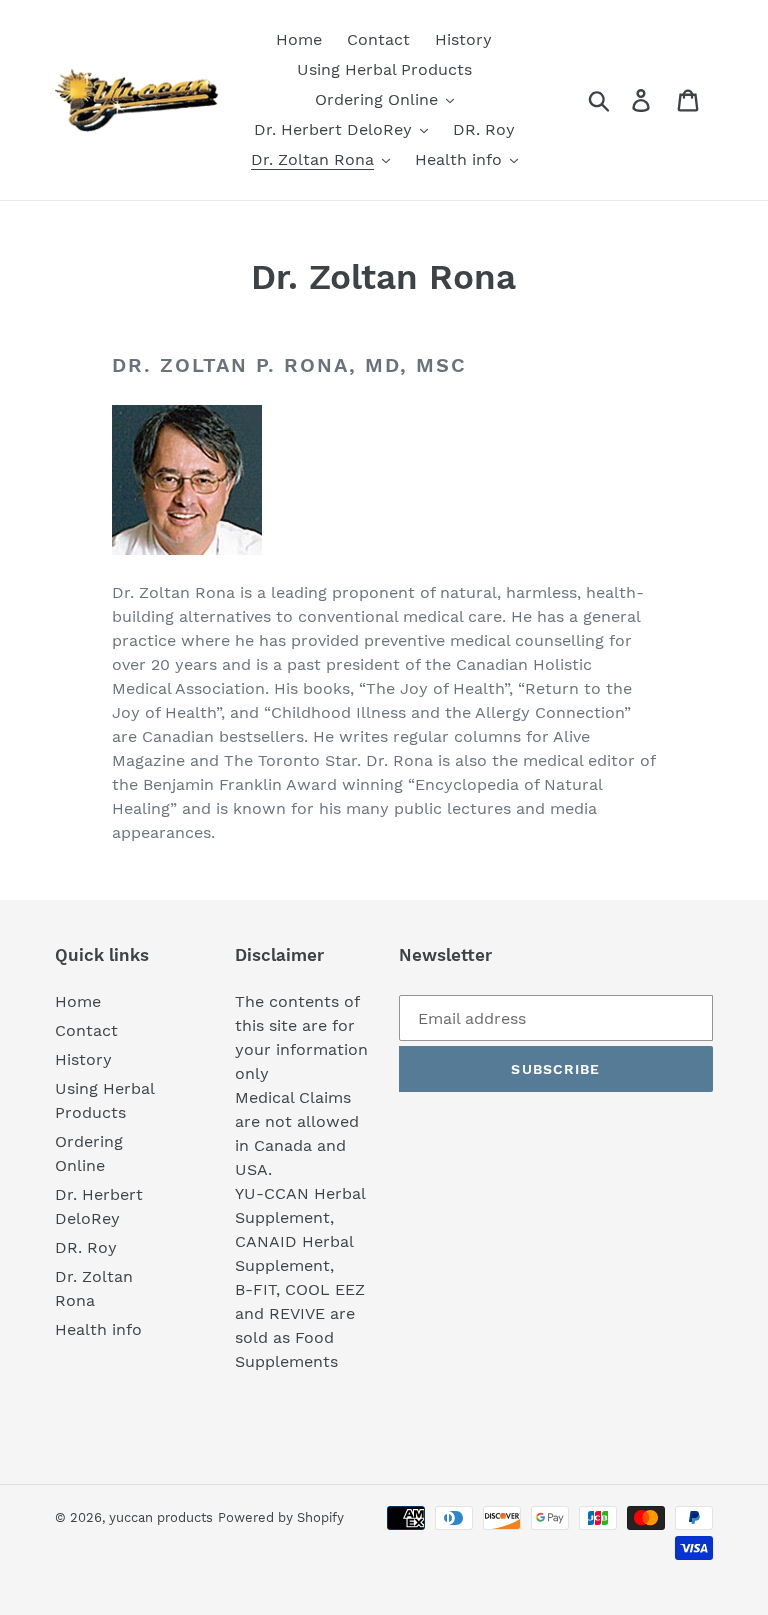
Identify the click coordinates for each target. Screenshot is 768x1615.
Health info (98, 1329)
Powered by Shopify (281, 1517)
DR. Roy (86, 1247)
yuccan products (161, 1517)
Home (78, 1001)
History (83, 1059)
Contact (86, 1030)
